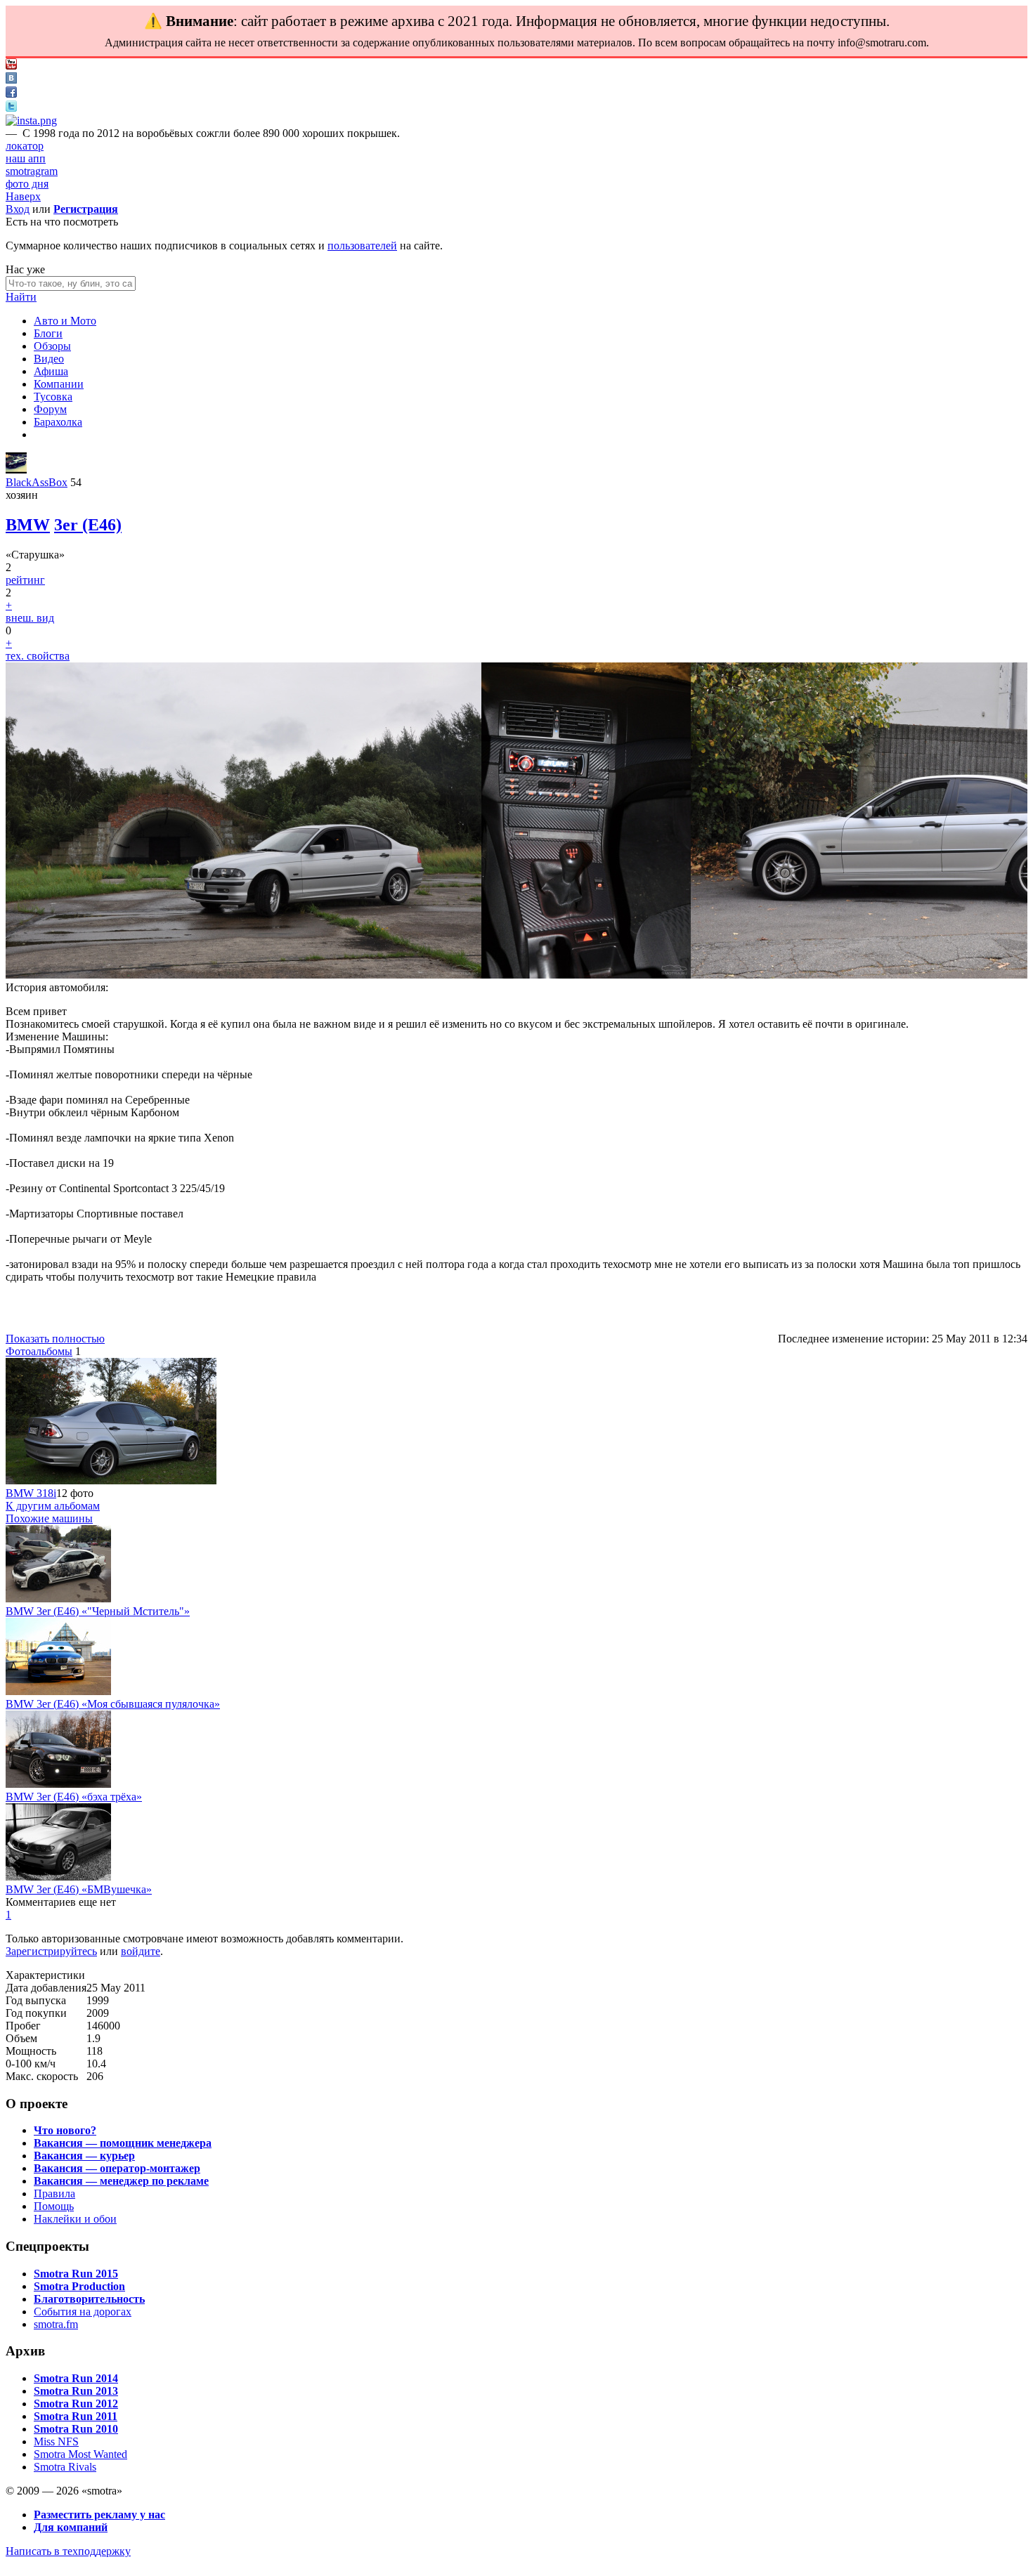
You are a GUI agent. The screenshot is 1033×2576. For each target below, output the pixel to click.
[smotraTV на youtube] (11, 66)
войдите (141, 1951)
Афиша (51, 371)
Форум (50, 409)
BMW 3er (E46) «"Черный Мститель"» (98, 1611)
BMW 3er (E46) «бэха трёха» (74, 1797)
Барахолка (58, 422)
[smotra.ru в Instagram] (31, 120)
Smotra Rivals (65, 2467)
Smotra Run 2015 (76, 2274)
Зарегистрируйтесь (51, 1951)
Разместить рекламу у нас (99, 2515)
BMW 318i (31, 1493)
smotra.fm (56, 2324)
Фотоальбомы (39, 1351)
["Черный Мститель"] (58, 1598)
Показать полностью (55, 1339)
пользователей (362, 246)
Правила (54, 2193)
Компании (59, 384)
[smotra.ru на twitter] (11, 108)
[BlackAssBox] (16, 470)
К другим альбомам (53, 1506)
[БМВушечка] (58, 1877)
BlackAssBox (37, 482)
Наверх (23, 196)
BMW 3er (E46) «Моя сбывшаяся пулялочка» (113, 1704)
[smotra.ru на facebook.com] (11, 94)
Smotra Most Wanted (80, 2454)
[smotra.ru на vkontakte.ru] (11, 80)
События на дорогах (83, 2312)
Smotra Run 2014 (76, 2378)
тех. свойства (38, 656)
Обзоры (52, 346)
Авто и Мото (65, 321)
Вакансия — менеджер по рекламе (121, 2181)
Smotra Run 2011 (76, 2416)
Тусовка (53, 397)
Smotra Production (79, 2286)
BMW (28, 525)
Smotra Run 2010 (76, 2429)
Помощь (54, 2206)
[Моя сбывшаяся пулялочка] (58, 1691)
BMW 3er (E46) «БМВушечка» (79, 1889)
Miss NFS (56, 2441)
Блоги (48, 333)
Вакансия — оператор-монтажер (117, 2168)
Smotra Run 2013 (76, 2391)
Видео (49, 359)
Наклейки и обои (75, 2219)
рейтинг (25, 580)
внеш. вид (30, 618)
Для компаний (71, 2527)
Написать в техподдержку (68, 2551)
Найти (21, 297)
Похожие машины (49, 1518)
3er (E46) (88, 525)
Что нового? (65, 2130)
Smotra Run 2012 (76, 2404)
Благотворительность (89, 2299)
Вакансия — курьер (84, 2156)
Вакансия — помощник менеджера (123, 2143)
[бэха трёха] (58, 1784)
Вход (18, 209)
